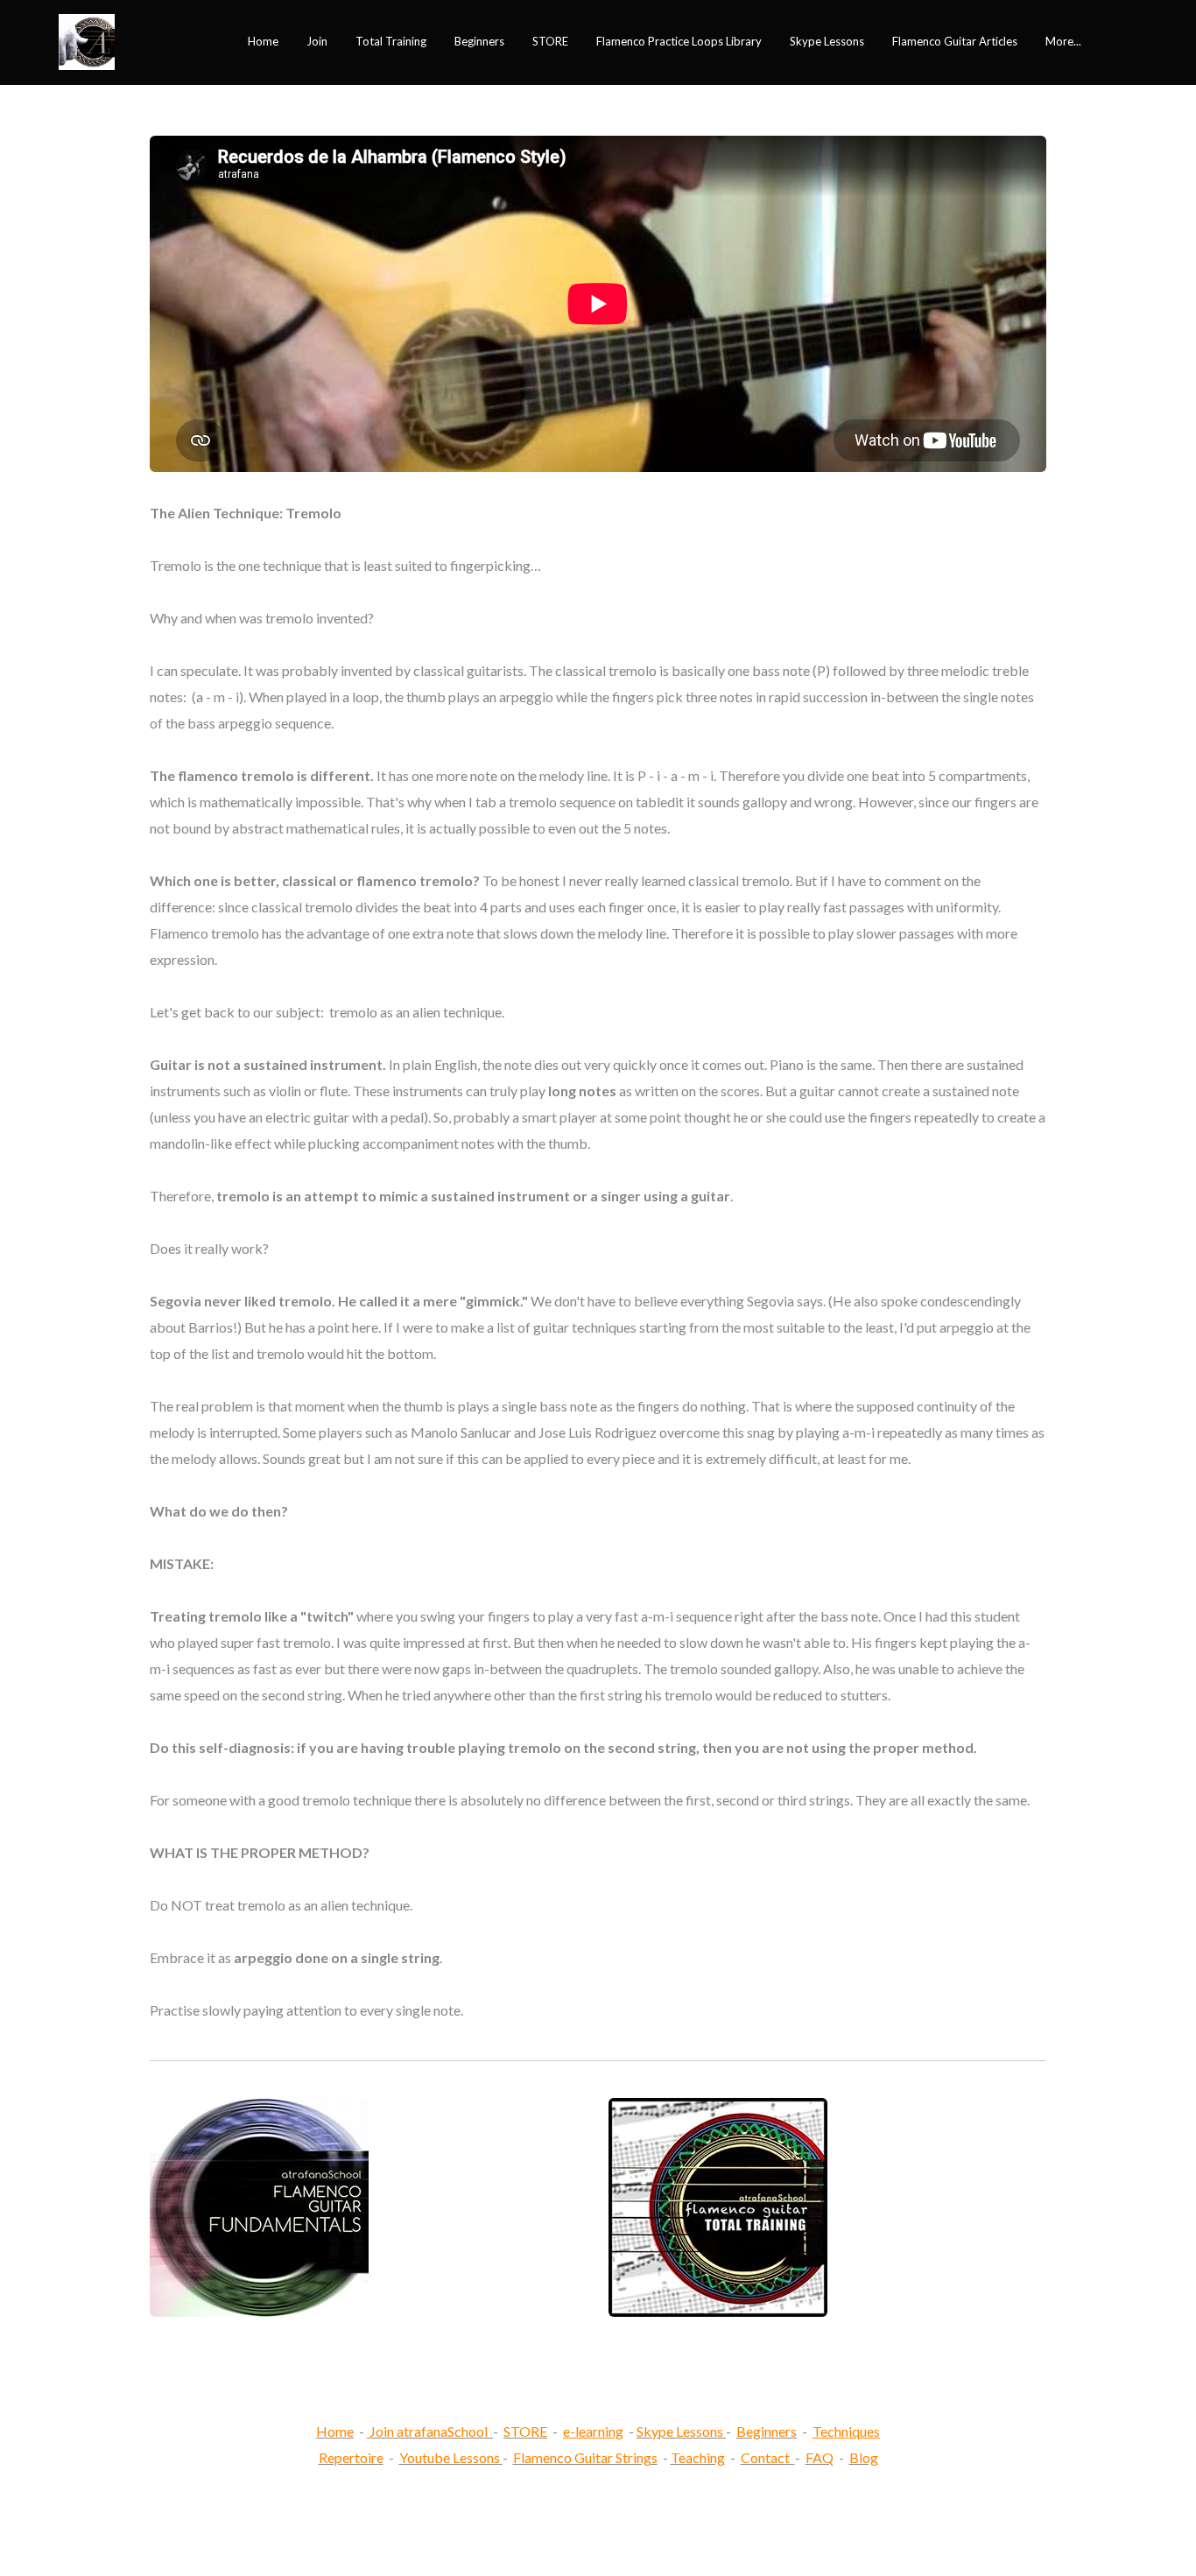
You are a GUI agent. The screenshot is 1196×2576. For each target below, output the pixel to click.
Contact (765, 2457)
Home (335, 2431)
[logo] (87, 42)
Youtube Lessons (451, 2457)
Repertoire (351, 2457)
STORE (525, 2431)
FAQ (820, 2457)
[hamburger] (136, 32)
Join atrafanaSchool (429, 2431)
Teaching (698, 2457)
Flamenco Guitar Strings (585, 2457)
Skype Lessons (680, 2431)
